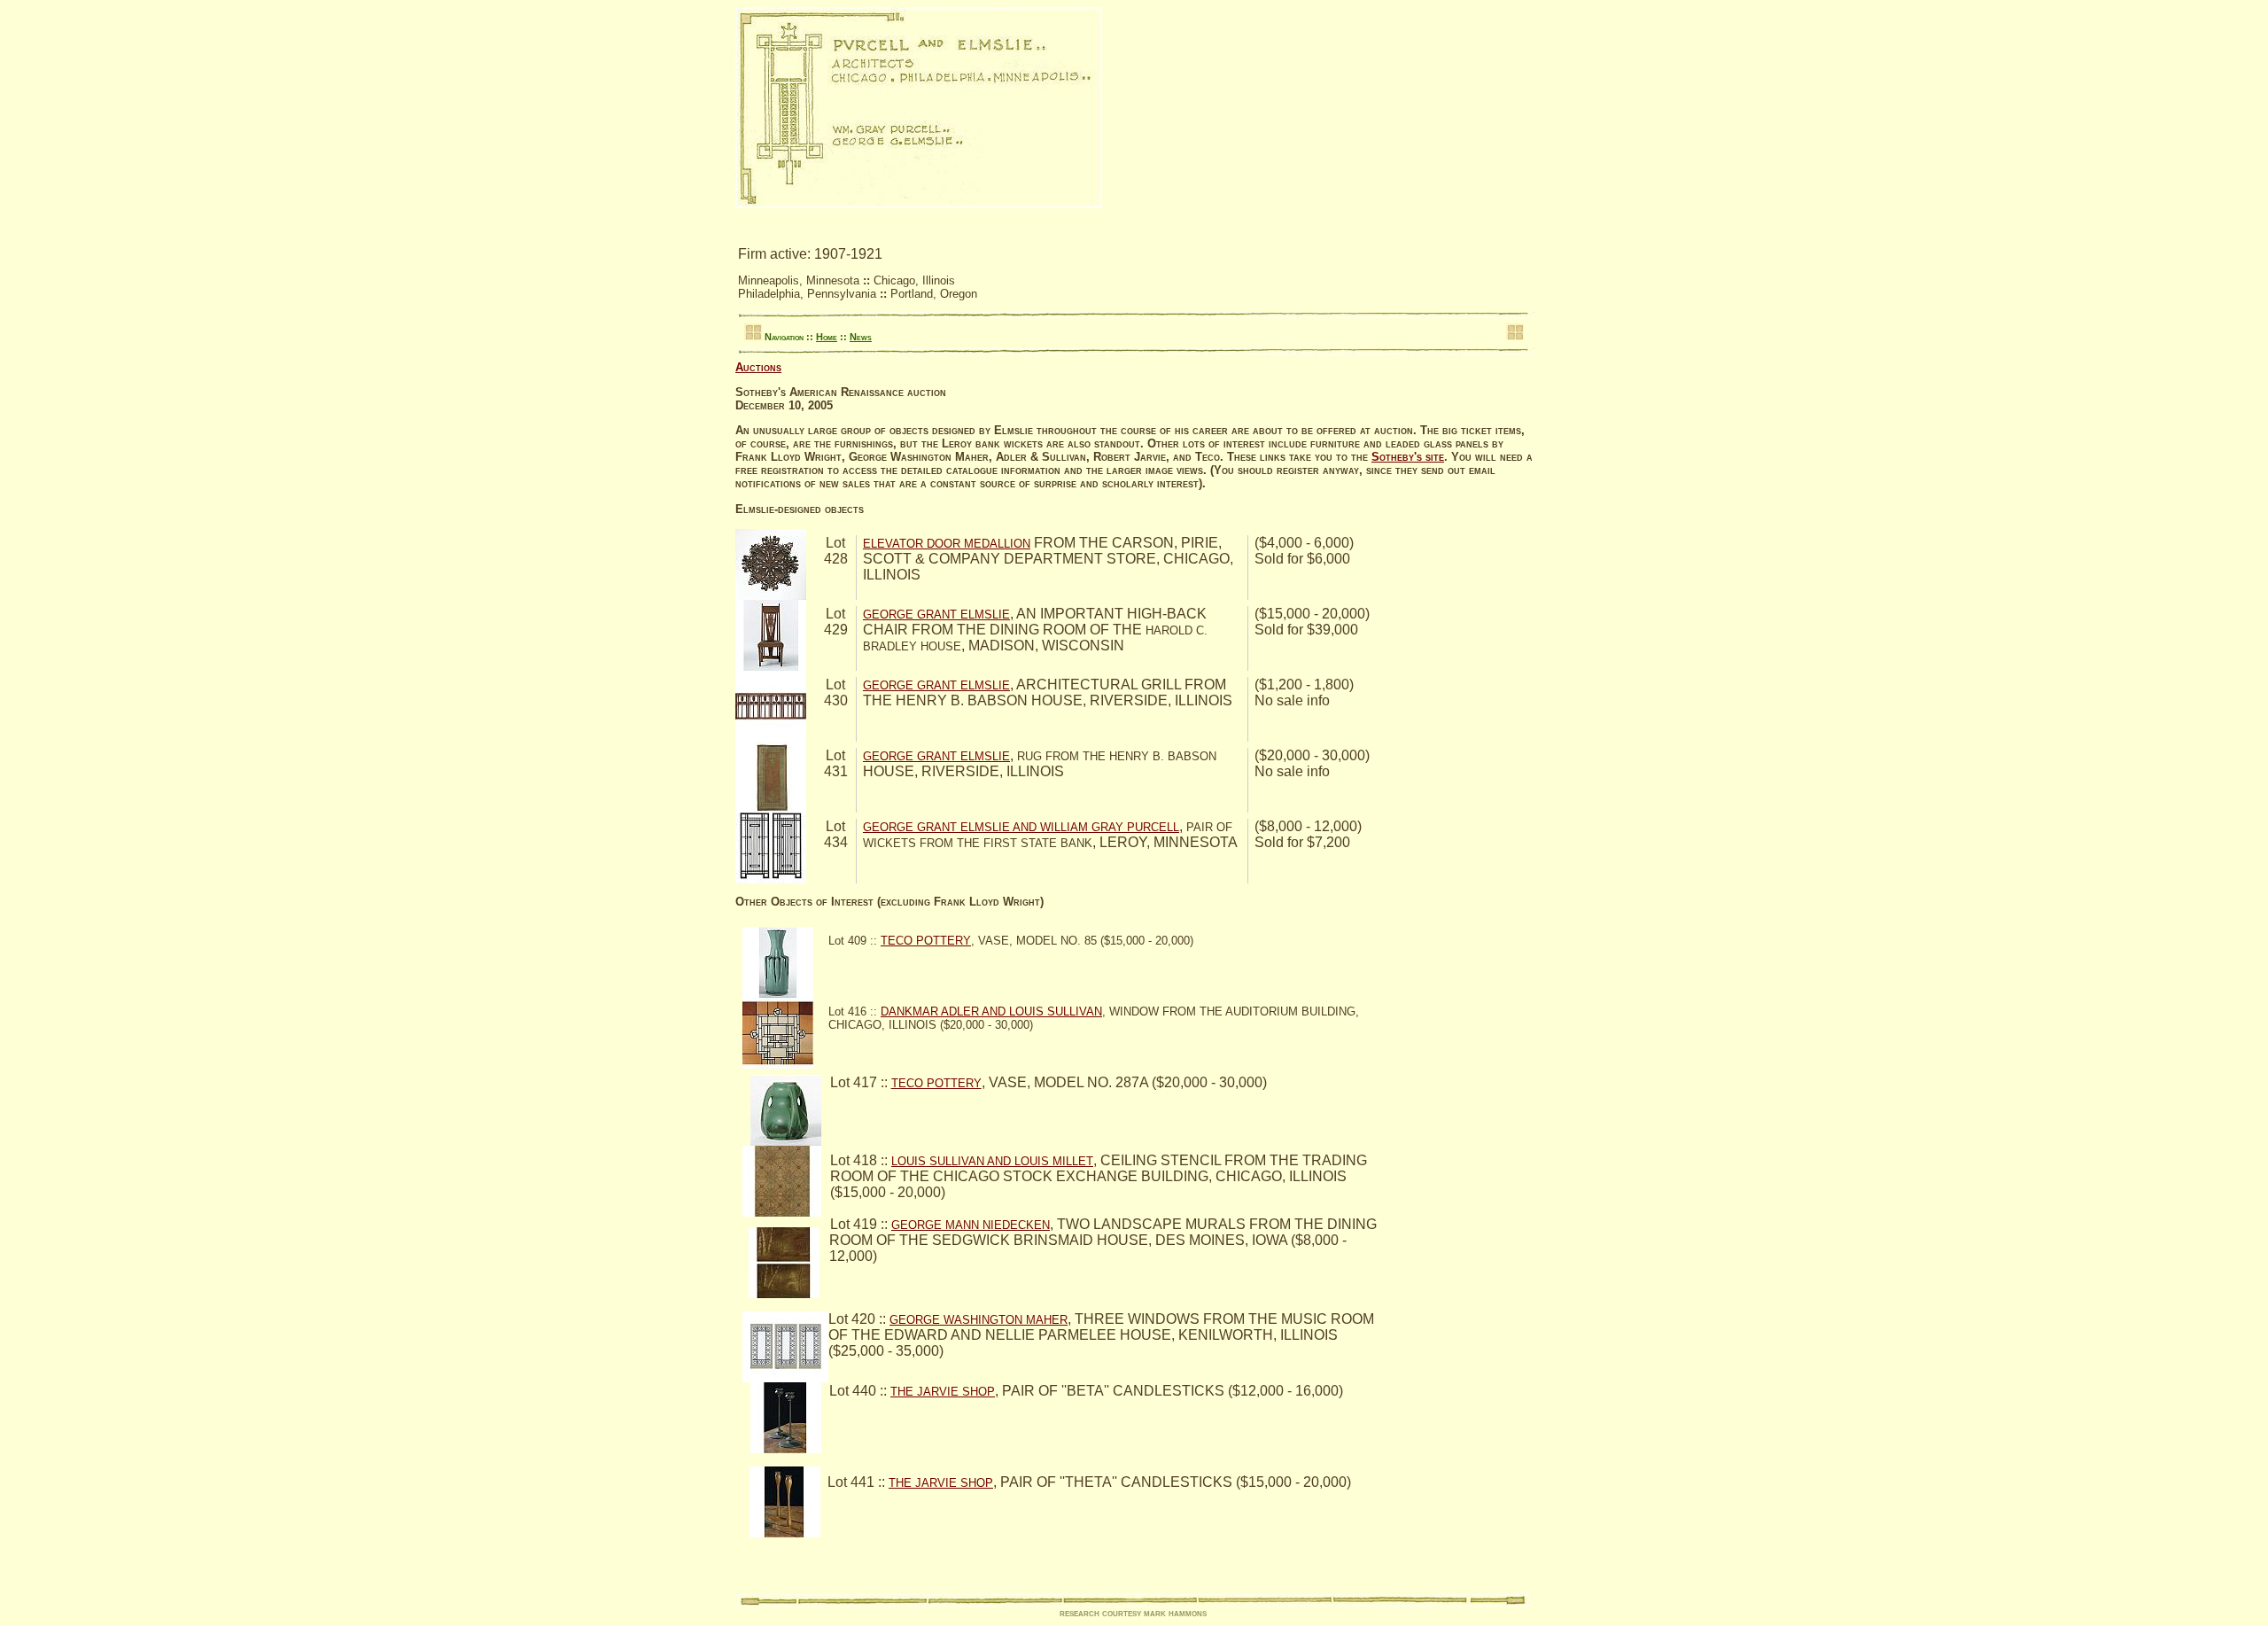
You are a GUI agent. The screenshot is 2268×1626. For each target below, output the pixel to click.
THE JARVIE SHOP (943, 1392)
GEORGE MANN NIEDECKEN (971, 1225)
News (861, 337)
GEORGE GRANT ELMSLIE (936, 615)
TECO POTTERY (926, 941)
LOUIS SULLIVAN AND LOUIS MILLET (992, 1161)
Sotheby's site (1408, 457)
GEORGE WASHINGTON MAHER (979, 1320)
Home (827, 337)
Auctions (758, 367)
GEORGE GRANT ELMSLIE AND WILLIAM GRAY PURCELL (1021, 827)
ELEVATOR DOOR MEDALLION (947, 544)
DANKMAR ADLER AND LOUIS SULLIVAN (991, 1011)
